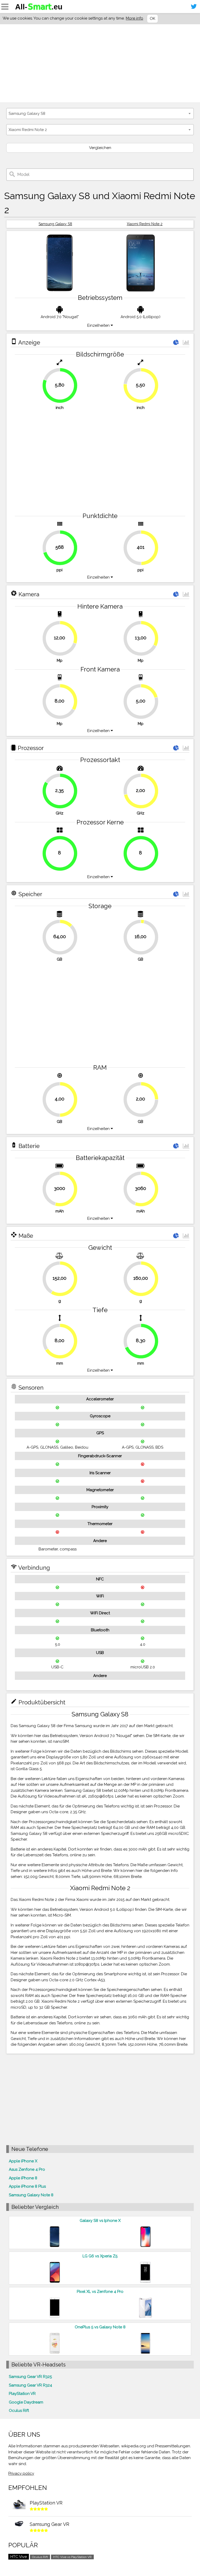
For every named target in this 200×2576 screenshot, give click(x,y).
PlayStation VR (22, 2394)
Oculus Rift (19, 2411)
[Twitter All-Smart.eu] (194, 7)
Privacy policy (21, 2473)
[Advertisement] (100, 63)
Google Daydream (26, 2402)
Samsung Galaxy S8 (55, 224)
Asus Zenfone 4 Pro (27, 2169)
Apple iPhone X (23, 2161)
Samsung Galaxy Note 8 (31, 2195)
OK (152, 19)
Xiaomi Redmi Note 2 (145, 224)
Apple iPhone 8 (23, 2178)
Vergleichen (100, 148)
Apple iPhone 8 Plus (27, 2186)
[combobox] (100, 114)
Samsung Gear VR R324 (30, 2385)
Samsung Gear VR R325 (30, 2377)
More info (135, 18)
